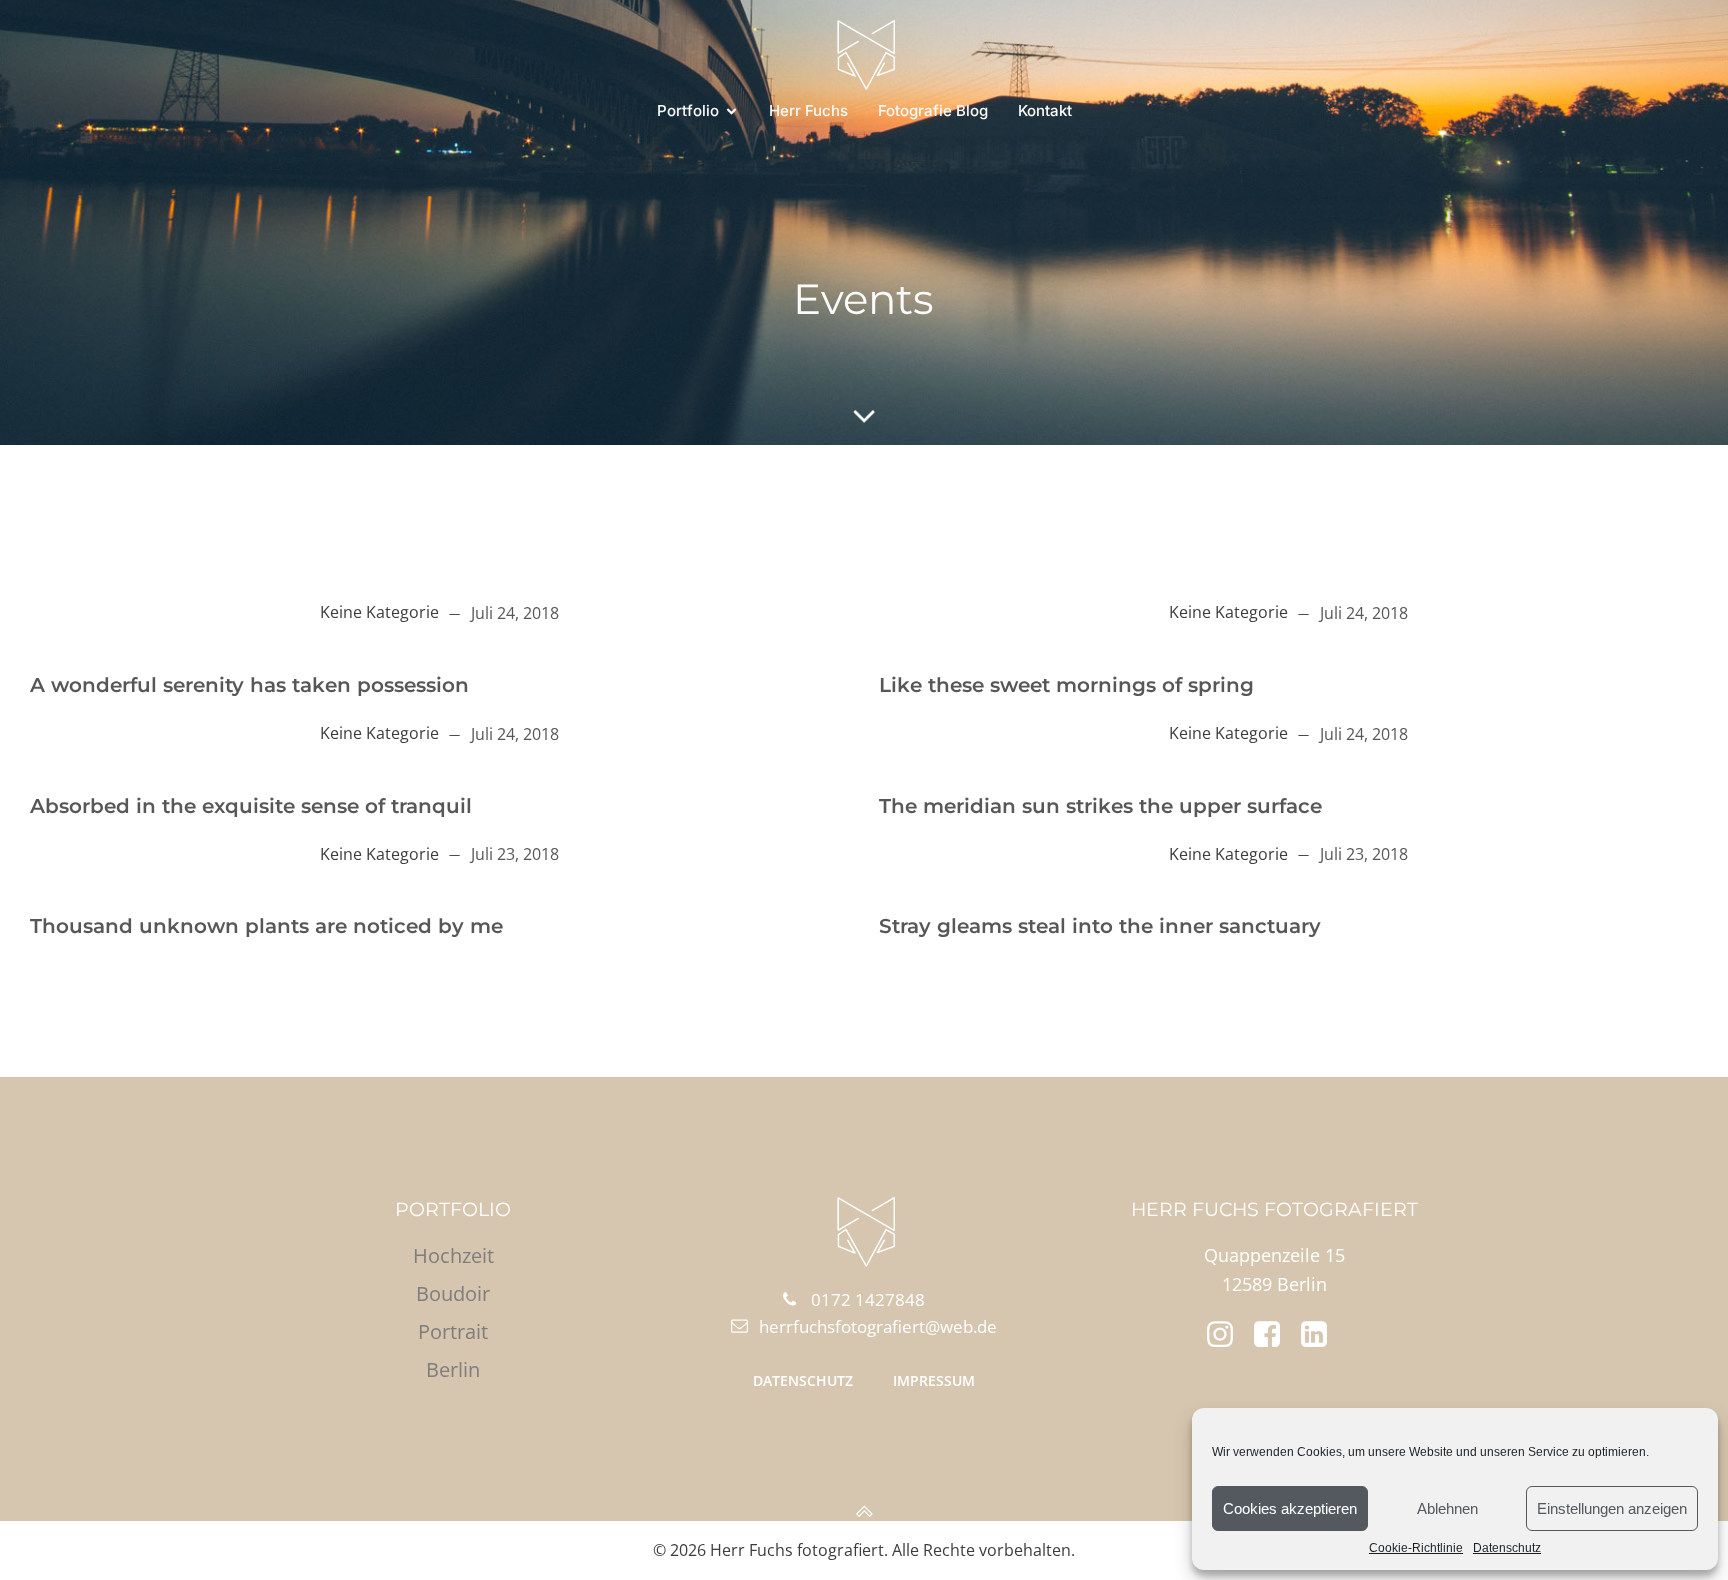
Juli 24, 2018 (515, 613)
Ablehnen (1447, 1508)
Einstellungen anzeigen (1612, 1508)
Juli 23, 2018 (515, 854)
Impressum (934, 1380)
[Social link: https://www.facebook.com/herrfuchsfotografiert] (1274, 1335)
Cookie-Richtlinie (1416, 1548)
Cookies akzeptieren (1290, 1508)
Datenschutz (1507, 1548)
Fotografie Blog (933, 110)
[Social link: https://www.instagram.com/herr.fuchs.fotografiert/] (1227, 1335)
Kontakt (1045, 110)
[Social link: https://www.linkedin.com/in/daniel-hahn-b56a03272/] (1321, 1335)
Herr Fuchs (808, 110)
